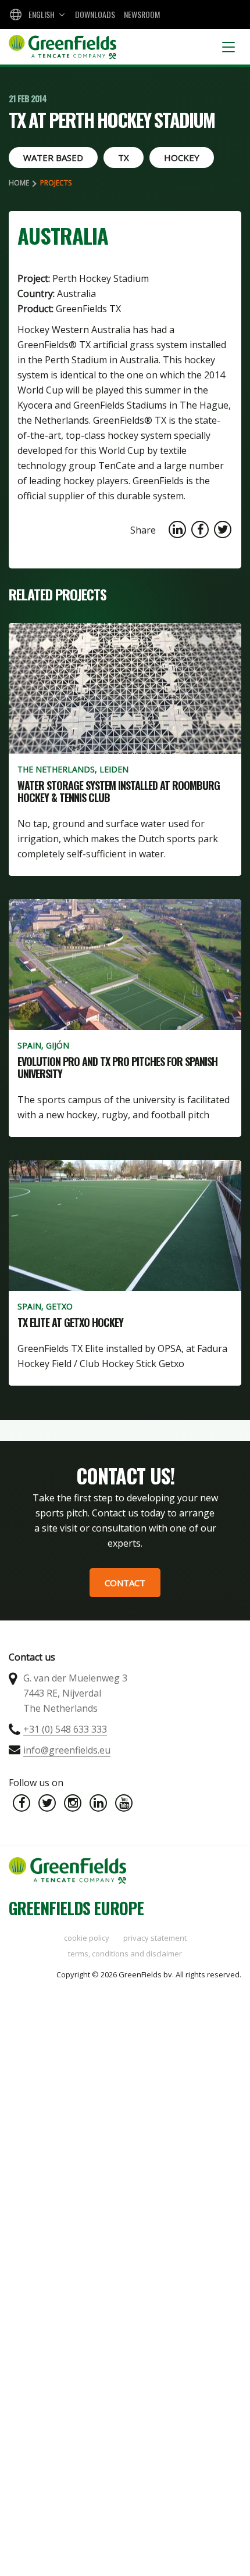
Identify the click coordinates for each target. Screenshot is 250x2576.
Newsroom (142, 14)
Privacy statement (155, 1938)
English (42, 14)
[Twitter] (47, 1803)
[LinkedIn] (98, 1803)
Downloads (95, 14)
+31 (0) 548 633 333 (65, 1729)
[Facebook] (22, 1803)
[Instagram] (73, 1803)
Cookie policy (87, 1938)
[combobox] (36, 15)
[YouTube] (124, 1803)
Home (19, 183)
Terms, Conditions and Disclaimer (125, 1954)
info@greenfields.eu (67, 1750)
